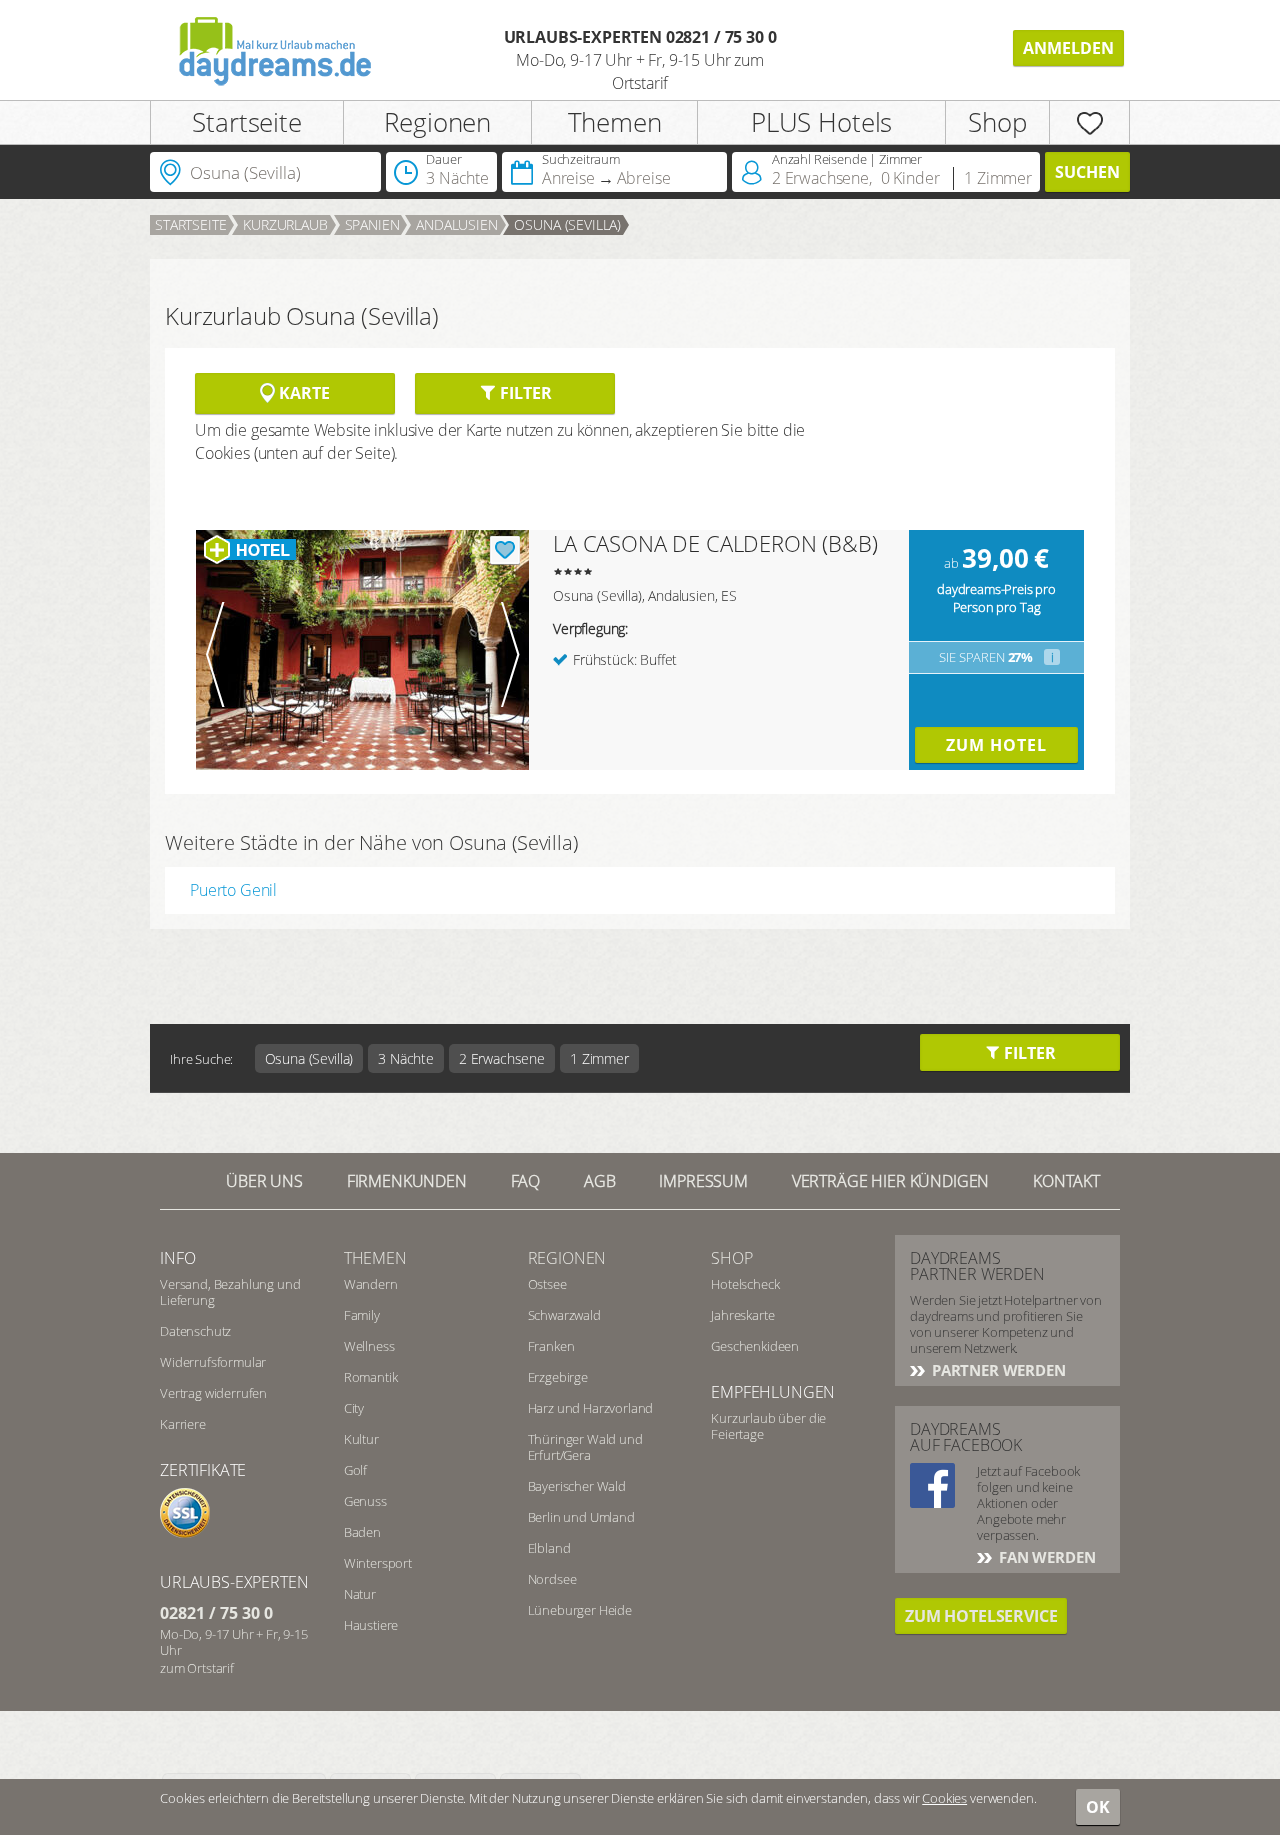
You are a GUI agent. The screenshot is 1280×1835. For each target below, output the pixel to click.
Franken (551, 1346)
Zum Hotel (996, 745)
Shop (997, 122)
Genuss (365, 1501)
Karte (302, 393)
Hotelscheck (745, 1284)
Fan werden (1045, 1557)
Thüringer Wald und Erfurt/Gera (585, 1447)
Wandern (371, 1284)
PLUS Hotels (821, 122)
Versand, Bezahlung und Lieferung (230, 1292)
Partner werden (997, 1370)
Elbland (549, 1548)
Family (362, 1315)
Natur (360, 1594)
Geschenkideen (755, 1346)
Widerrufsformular (213, 1362)
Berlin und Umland (581, 1517)
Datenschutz (195, 1331)
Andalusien (456, 224)
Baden (362, 1532)
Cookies (944, 1798)
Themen (615, 122)
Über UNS (264, 1181)
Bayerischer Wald (577, 1486)
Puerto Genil (233, 890)
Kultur (361, 1439)
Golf (355, 1470)
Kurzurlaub (285, 224)
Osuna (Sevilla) (567, 224)
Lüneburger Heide (580, 1610)
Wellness (369, 1346)
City (354, 1408)
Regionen (437, 122)
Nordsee (552, 1579)
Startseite (246, 122)
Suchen (1087, 172)
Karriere (183, 1424)
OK (1098, 1807)
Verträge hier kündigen (890, 1181)
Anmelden (1068, 48)
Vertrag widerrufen (213, 1393)
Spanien (372, 224)
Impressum (703, 1181)
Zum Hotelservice (981, 1616)
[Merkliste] (1089, 122)
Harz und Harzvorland (591, 1408)
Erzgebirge (558, 1377)
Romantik (371, 1377)
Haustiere (371, 1625)
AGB (600, 1181)
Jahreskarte (742, 1315)
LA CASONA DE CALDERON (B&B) (715, 543)
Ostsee (547, 1284)
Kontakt (1066, 1181)
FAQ (526, 1181)
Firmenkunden (407, 1181)
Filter (523, 393)
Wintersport (378, 1563)
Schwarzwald (564, 1315)
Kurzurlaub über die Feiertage (768, 1426)
